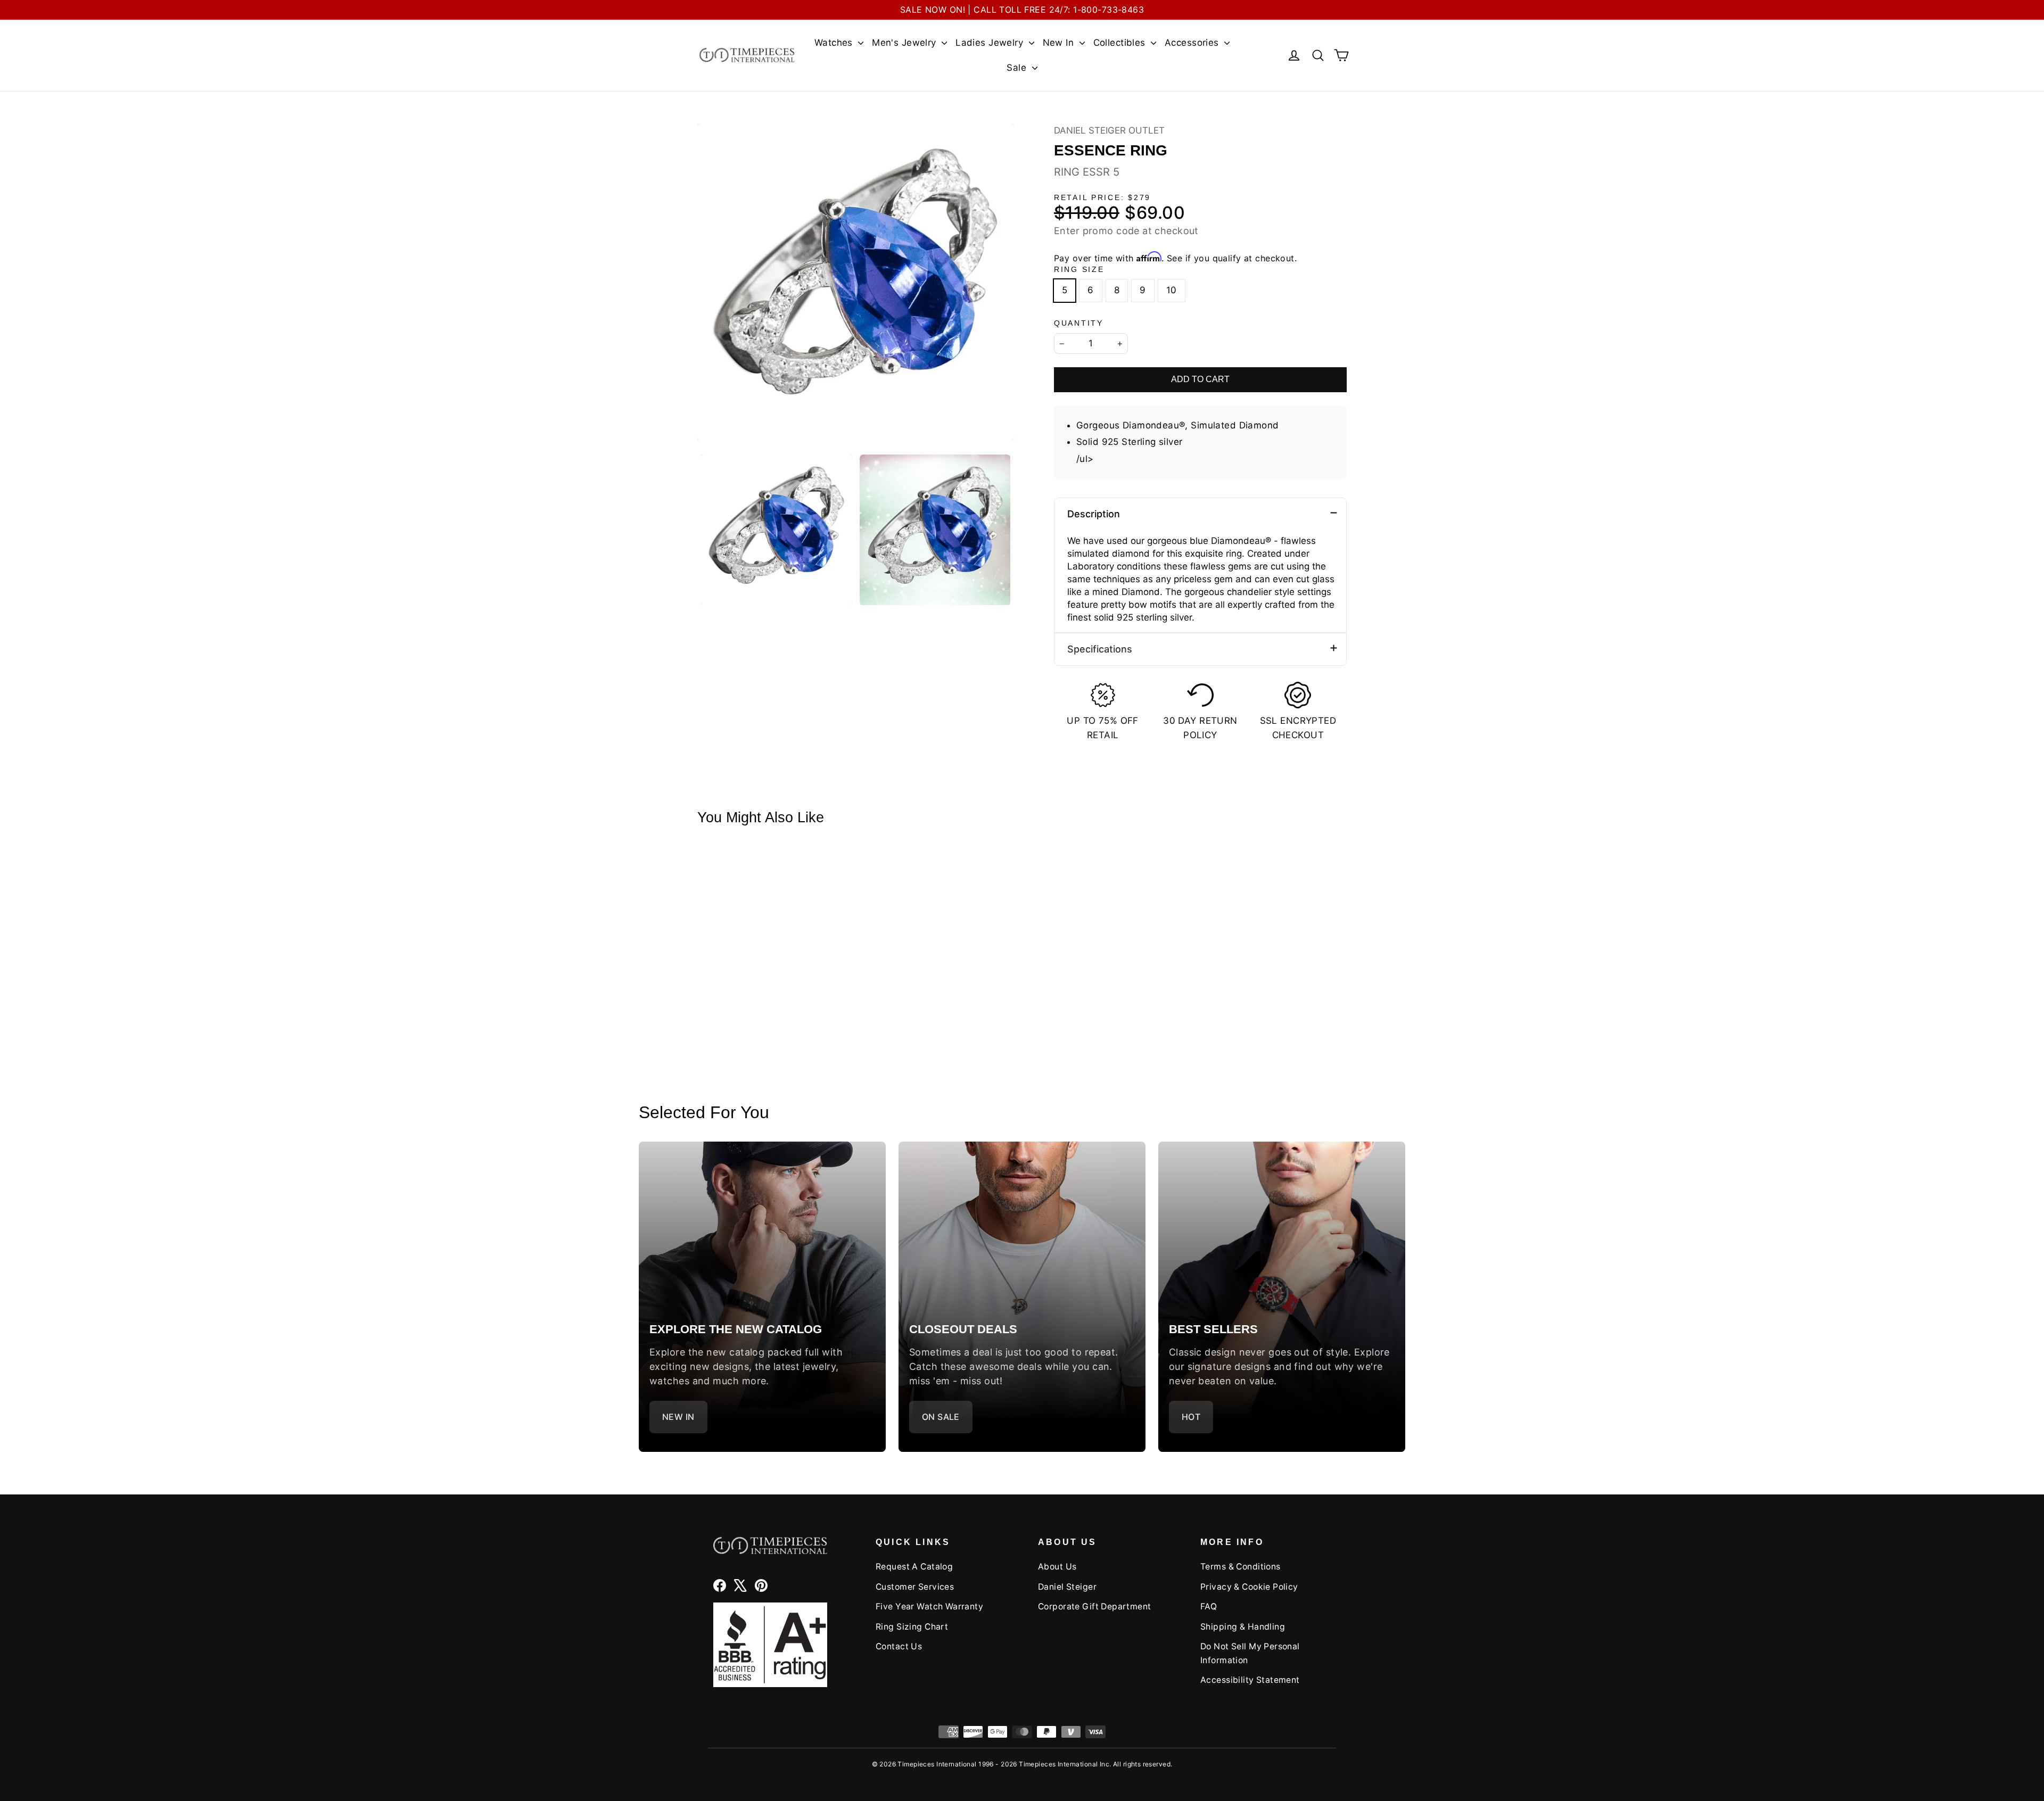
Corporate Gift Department (1095, 1606)
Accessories (1193, 43)
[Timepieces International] (747, 55)
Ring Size (1079, 270)
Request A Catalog (914, 1567)
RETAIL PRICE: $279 (1102, 198)
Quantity (1079, 323)
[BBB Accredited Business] (770, 1645)
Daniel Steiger (1067, 1587)
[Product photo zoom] (856, 282)
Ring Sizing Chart (912, 1627)
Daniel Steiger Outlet (1109, 130)
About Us (1057, 1567)
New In (1060, 43)
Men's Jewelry (905, 43)
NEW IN (678, 1417)
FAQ (1209, 1606)
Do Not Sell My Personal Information (1250, 1653)
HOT (1191, 1417)
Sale (1018, 68)
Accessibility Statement (1250, 1680)
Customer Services (915, 1587)
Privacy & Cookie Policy (1249, 1587)
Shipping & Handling (1243, 1627)
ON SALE (941, 1417)
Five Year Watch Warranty (929, 1606)
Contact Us (899, 1646)
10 (1172, 290)
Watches (835, 43)
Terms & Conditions (1241, 1567)
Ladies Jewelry (991, 43)
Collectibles (1121, 43)
